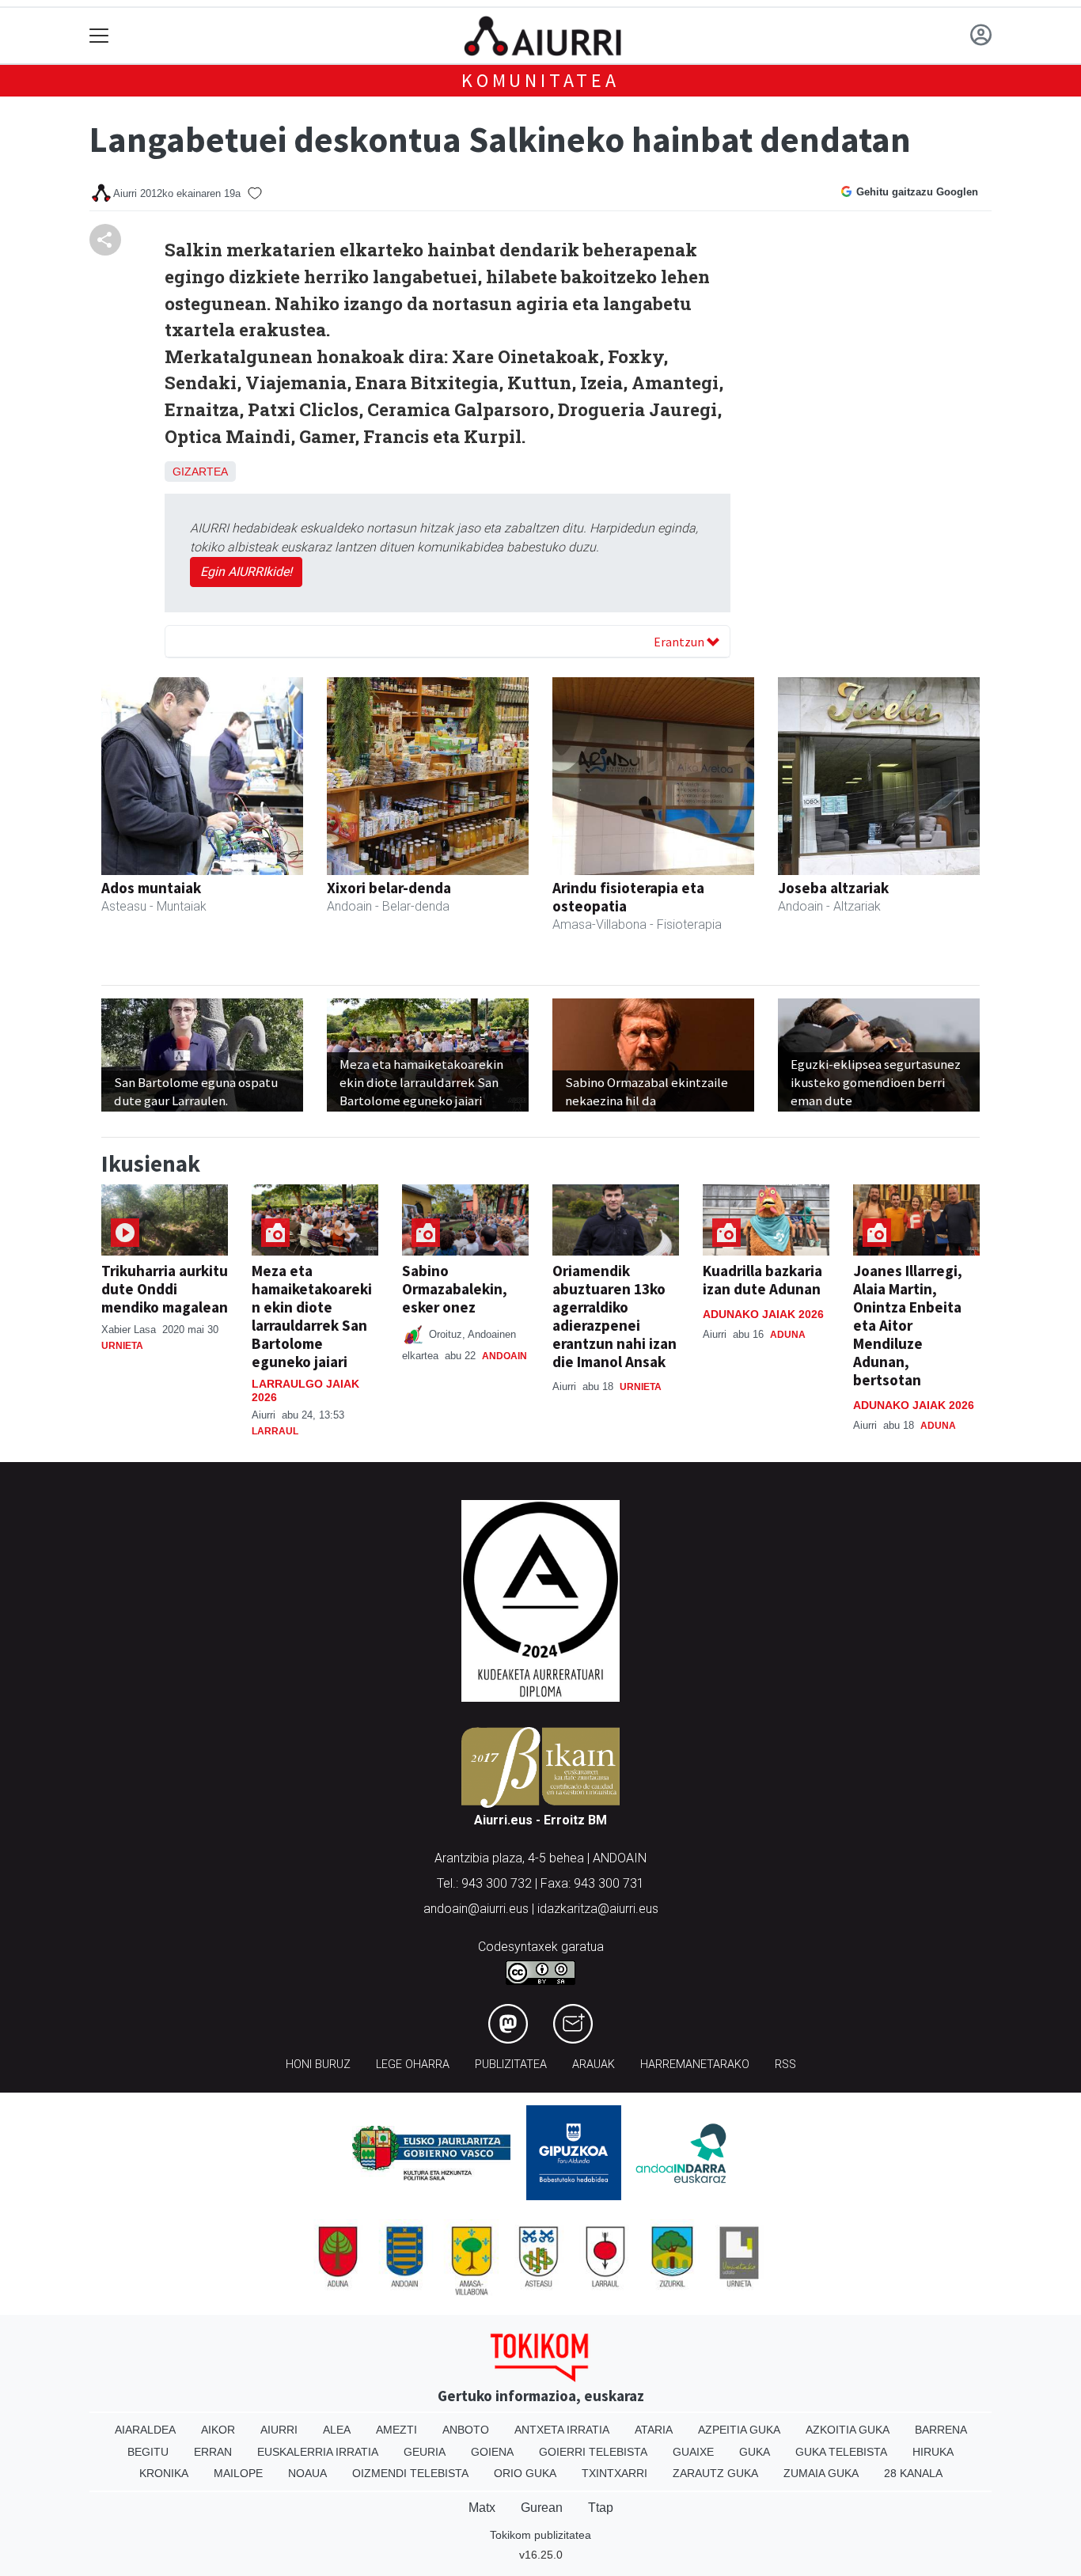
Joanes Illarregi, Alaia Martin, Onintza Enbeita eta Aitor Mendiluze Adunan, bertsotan (908, 1325)
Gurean (542, 2508)
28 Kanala (913, 2473)
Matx (482, 2508)
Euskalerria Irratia (318, 2452)
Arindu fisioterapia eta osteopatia (628, 897)
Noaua (307, 2473)
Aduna (788, 1335)
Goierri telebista (593, 2452)
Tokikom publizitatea (540, 2535)
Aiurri (279, 2430)
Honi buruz (318, 2065)
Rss (785, 2065)
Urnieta (122, 1346)
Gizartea (200, 472)
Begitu (148, 2452)
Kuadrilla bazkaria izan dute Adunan (762, 1280)
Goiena (492, 2452)
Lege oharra (413, 2065)
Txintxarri (614, 2473)
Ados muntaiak (151, 888)
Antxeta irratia (562, 2430)
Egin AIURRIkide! (246, 572)
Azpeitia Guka (739, 2430)
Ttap (601, 2508)
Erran (213, 2452)
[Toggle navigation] (99, 36)
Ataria (654, 2430)
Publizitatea (511, 2065)
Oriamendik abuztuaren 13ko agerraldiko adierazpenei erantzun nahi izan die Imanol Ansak (614, 1316)
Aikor (218, 2430)
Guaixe (693, 2452)
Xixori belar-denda (389, 888)
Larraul (275, 1431)
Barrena (941, 2430)
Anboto (466, 2430)
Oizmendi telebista (410, 2473)
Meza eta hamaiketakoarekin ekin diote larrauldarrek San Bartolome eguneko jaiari (312, 1316)
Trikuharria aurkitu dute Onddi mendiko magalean (165, 1289)
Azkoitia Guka (848, 2430)
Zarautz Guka (715, 2473)
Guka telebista (841, 2452)
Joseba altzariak (833, 888)
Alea (337, 2430)
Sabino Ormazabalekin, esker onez (455, 1289)
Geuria (425, 2452)
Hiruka (933, 2452)
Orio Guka (525, 2473)
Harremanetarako (695, 2065)
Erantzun (680, 642)
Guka (755, 2452)
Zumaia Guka (821, 2473)
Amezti (396, 2430)
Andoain (504, 1356)
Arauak (594, 2065)
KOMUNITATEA (540, 80)
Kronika (164, 2473)
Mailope (238, 2473)
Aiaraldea (145, 2430)
